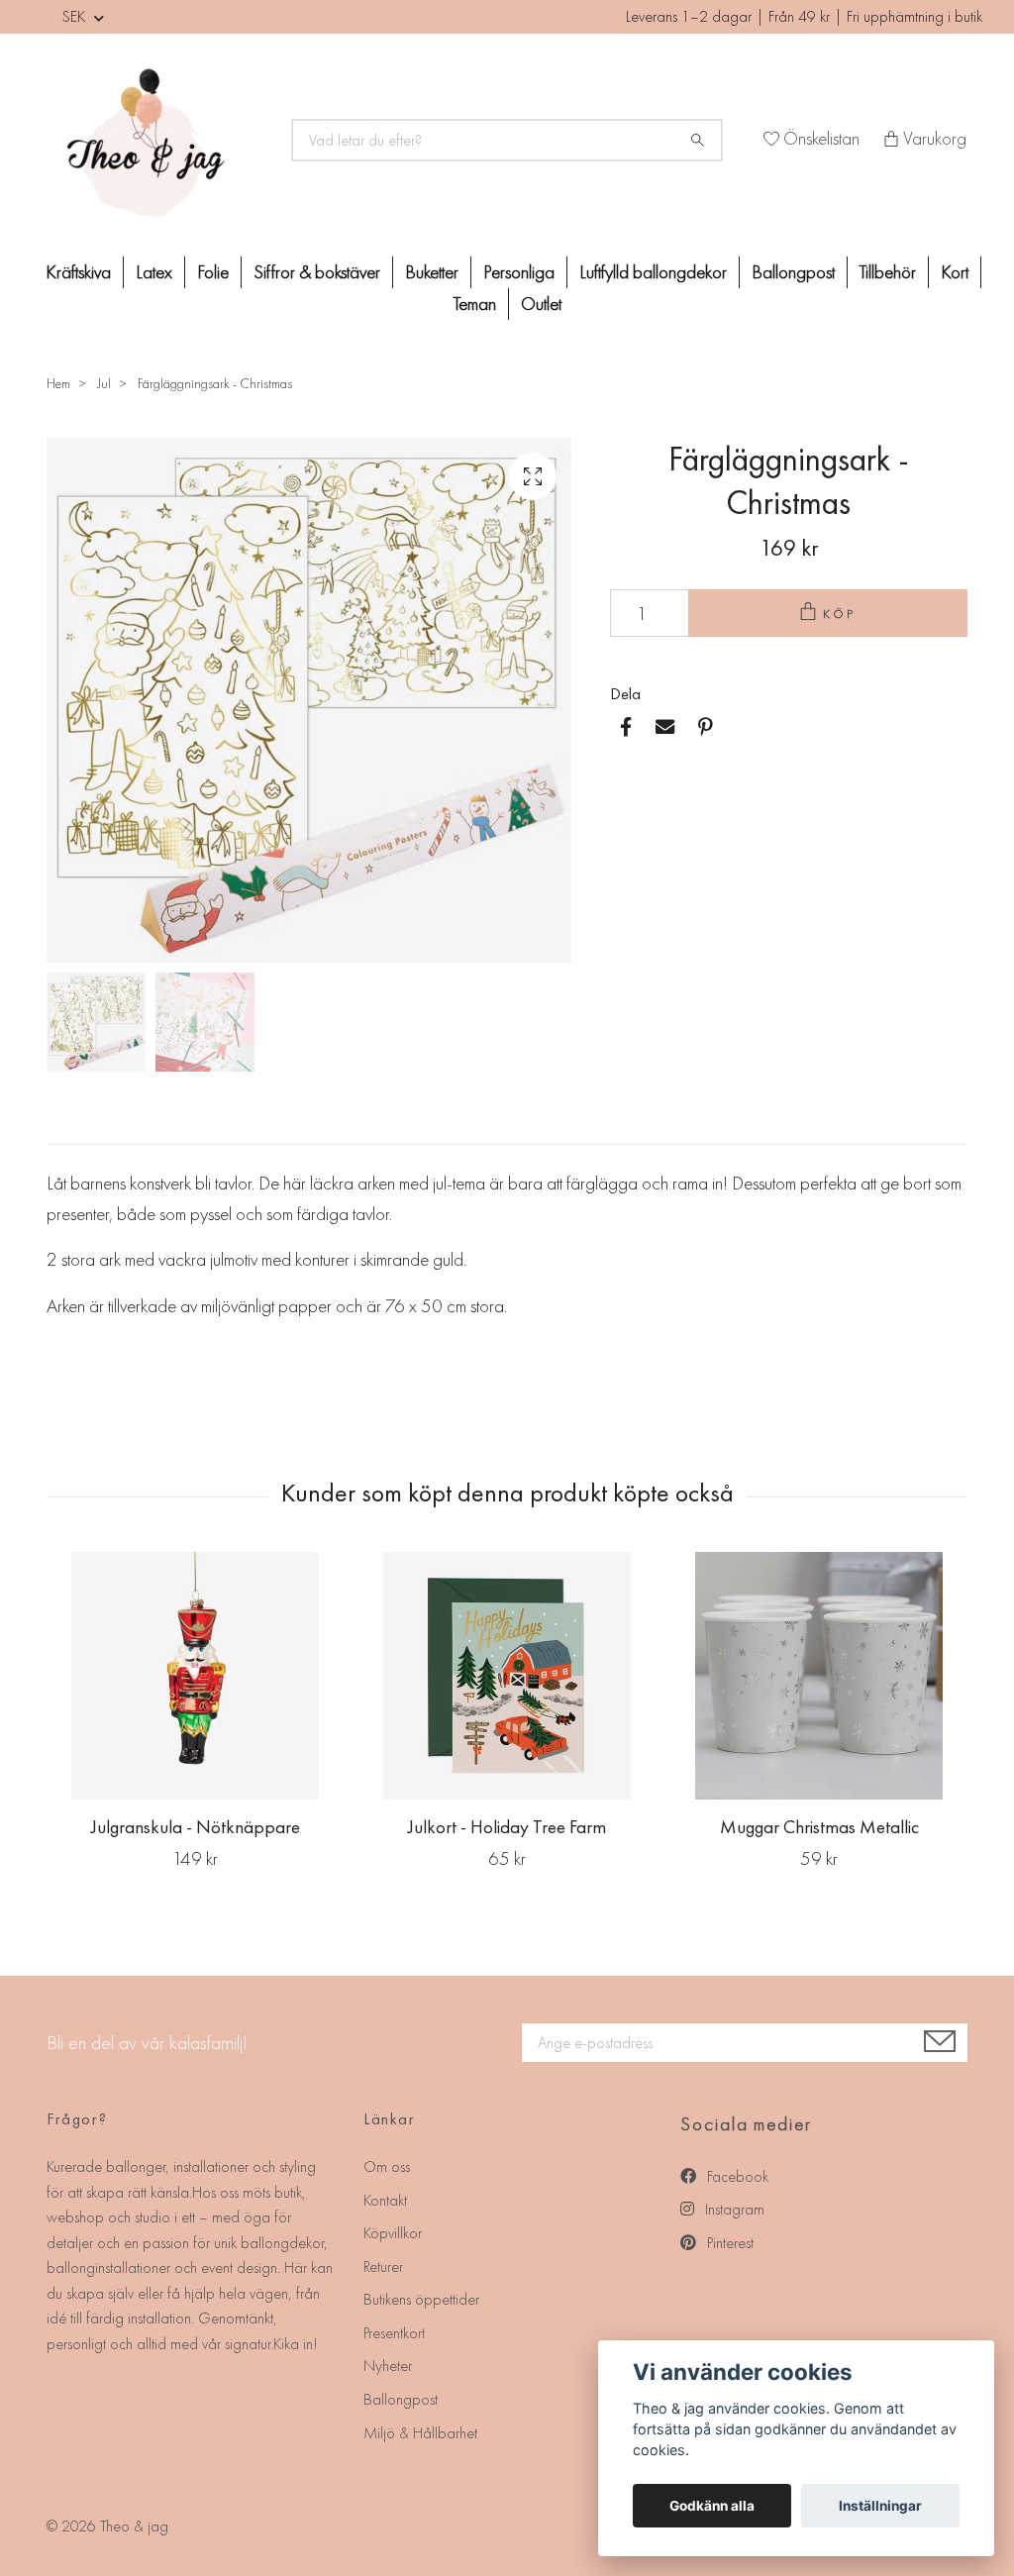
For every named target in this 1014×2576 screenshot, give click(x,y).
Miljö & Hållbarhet (420, 2433)
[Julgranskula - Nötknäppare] (195, 1676)
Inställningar (880, 2506)
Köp (840, 614)
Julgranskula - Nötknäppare (196, 1827)
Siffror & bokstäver (317, 272)
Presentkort (394, 2333)
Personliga (519, 272)
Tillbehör (888, 272)
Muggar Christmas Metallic (819, 1827)
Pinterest (728, 2243)
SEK (76, 16)
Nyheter (388, 2366)
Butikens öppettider (421, 2299)
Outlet (541, 304)
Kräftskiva (78, 272)
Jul (104, 383)
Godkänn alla (712, 2506)
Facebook (736, 2176)
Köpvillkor (393, 2233)
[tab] (70, 1128)
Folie (213, 272)
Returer (383, 2267)
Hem (58, 383)
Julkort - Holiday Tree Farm (507, 1827)
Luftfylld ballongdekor (653, 272)
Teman (475, 304)
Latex (154, 272)
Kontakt (385, 2200)
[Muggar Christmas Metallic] (819, 1676)
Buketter (432, 272)
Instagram (733, 2209)
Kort (955, 272)
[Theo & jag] (157, 141)
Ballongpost (793, 272)
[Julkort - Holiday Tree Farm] (507, 1676)
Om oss (387, 2166)
